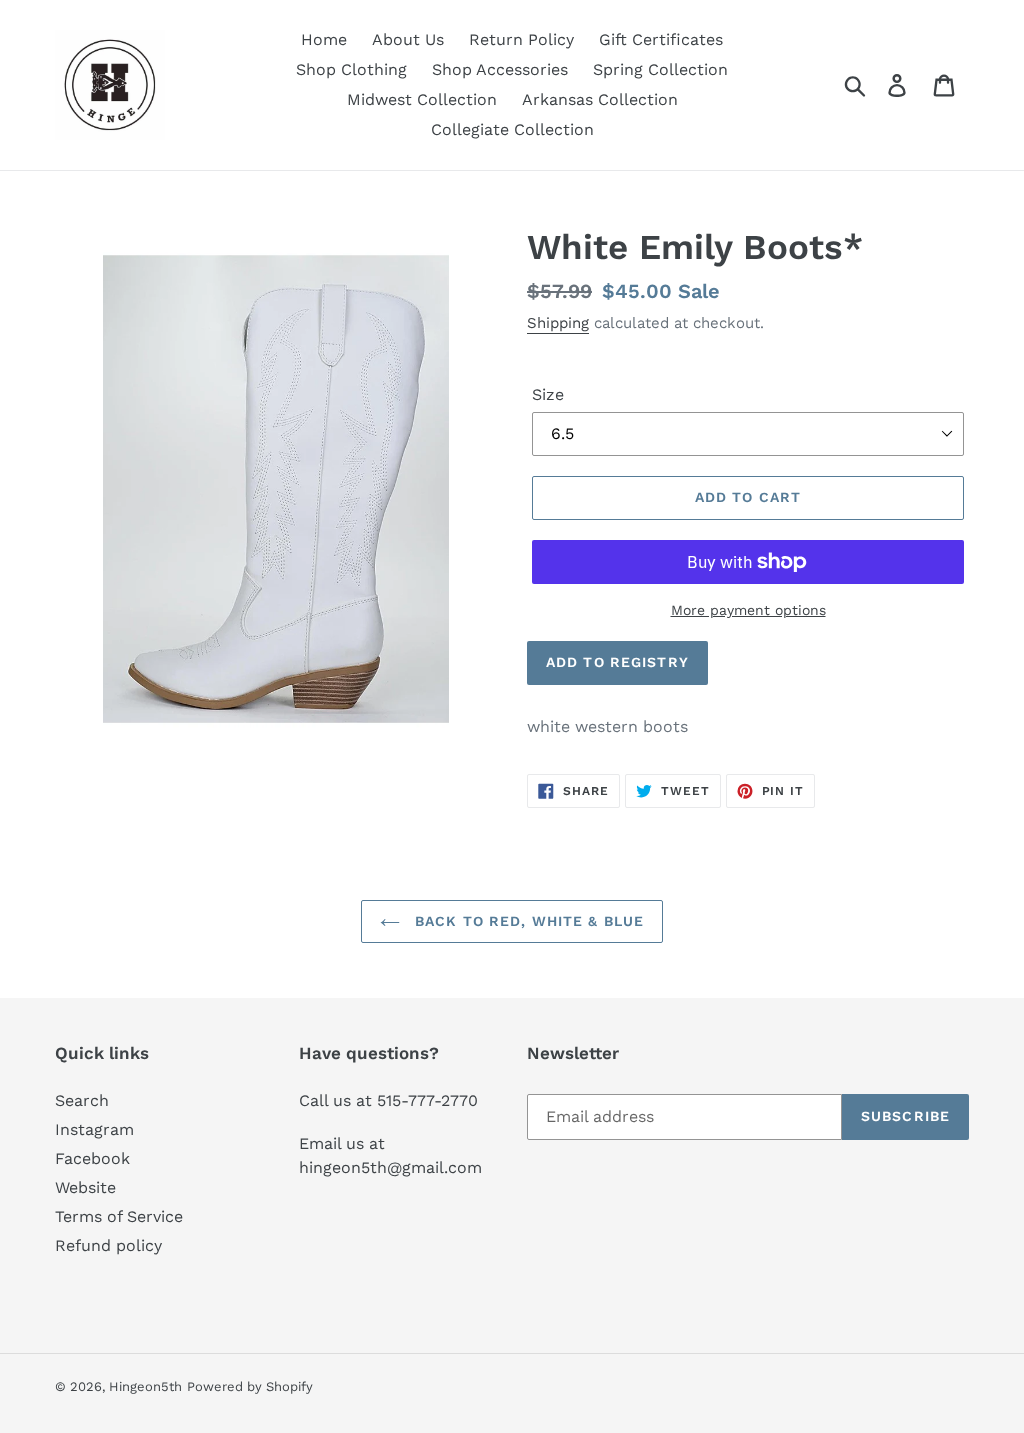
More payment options (748, 610)
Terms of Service (119, 1216)
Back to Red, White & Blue (527, 921)
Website (85, 1187)
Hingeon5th (145, 1386)
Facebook (92, 1158)
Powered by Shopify (250, 1386)
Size (548, 394)
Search (82, 1100)
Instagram (94, 1129)
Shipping (558, 323)
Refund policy (108, 1245)
